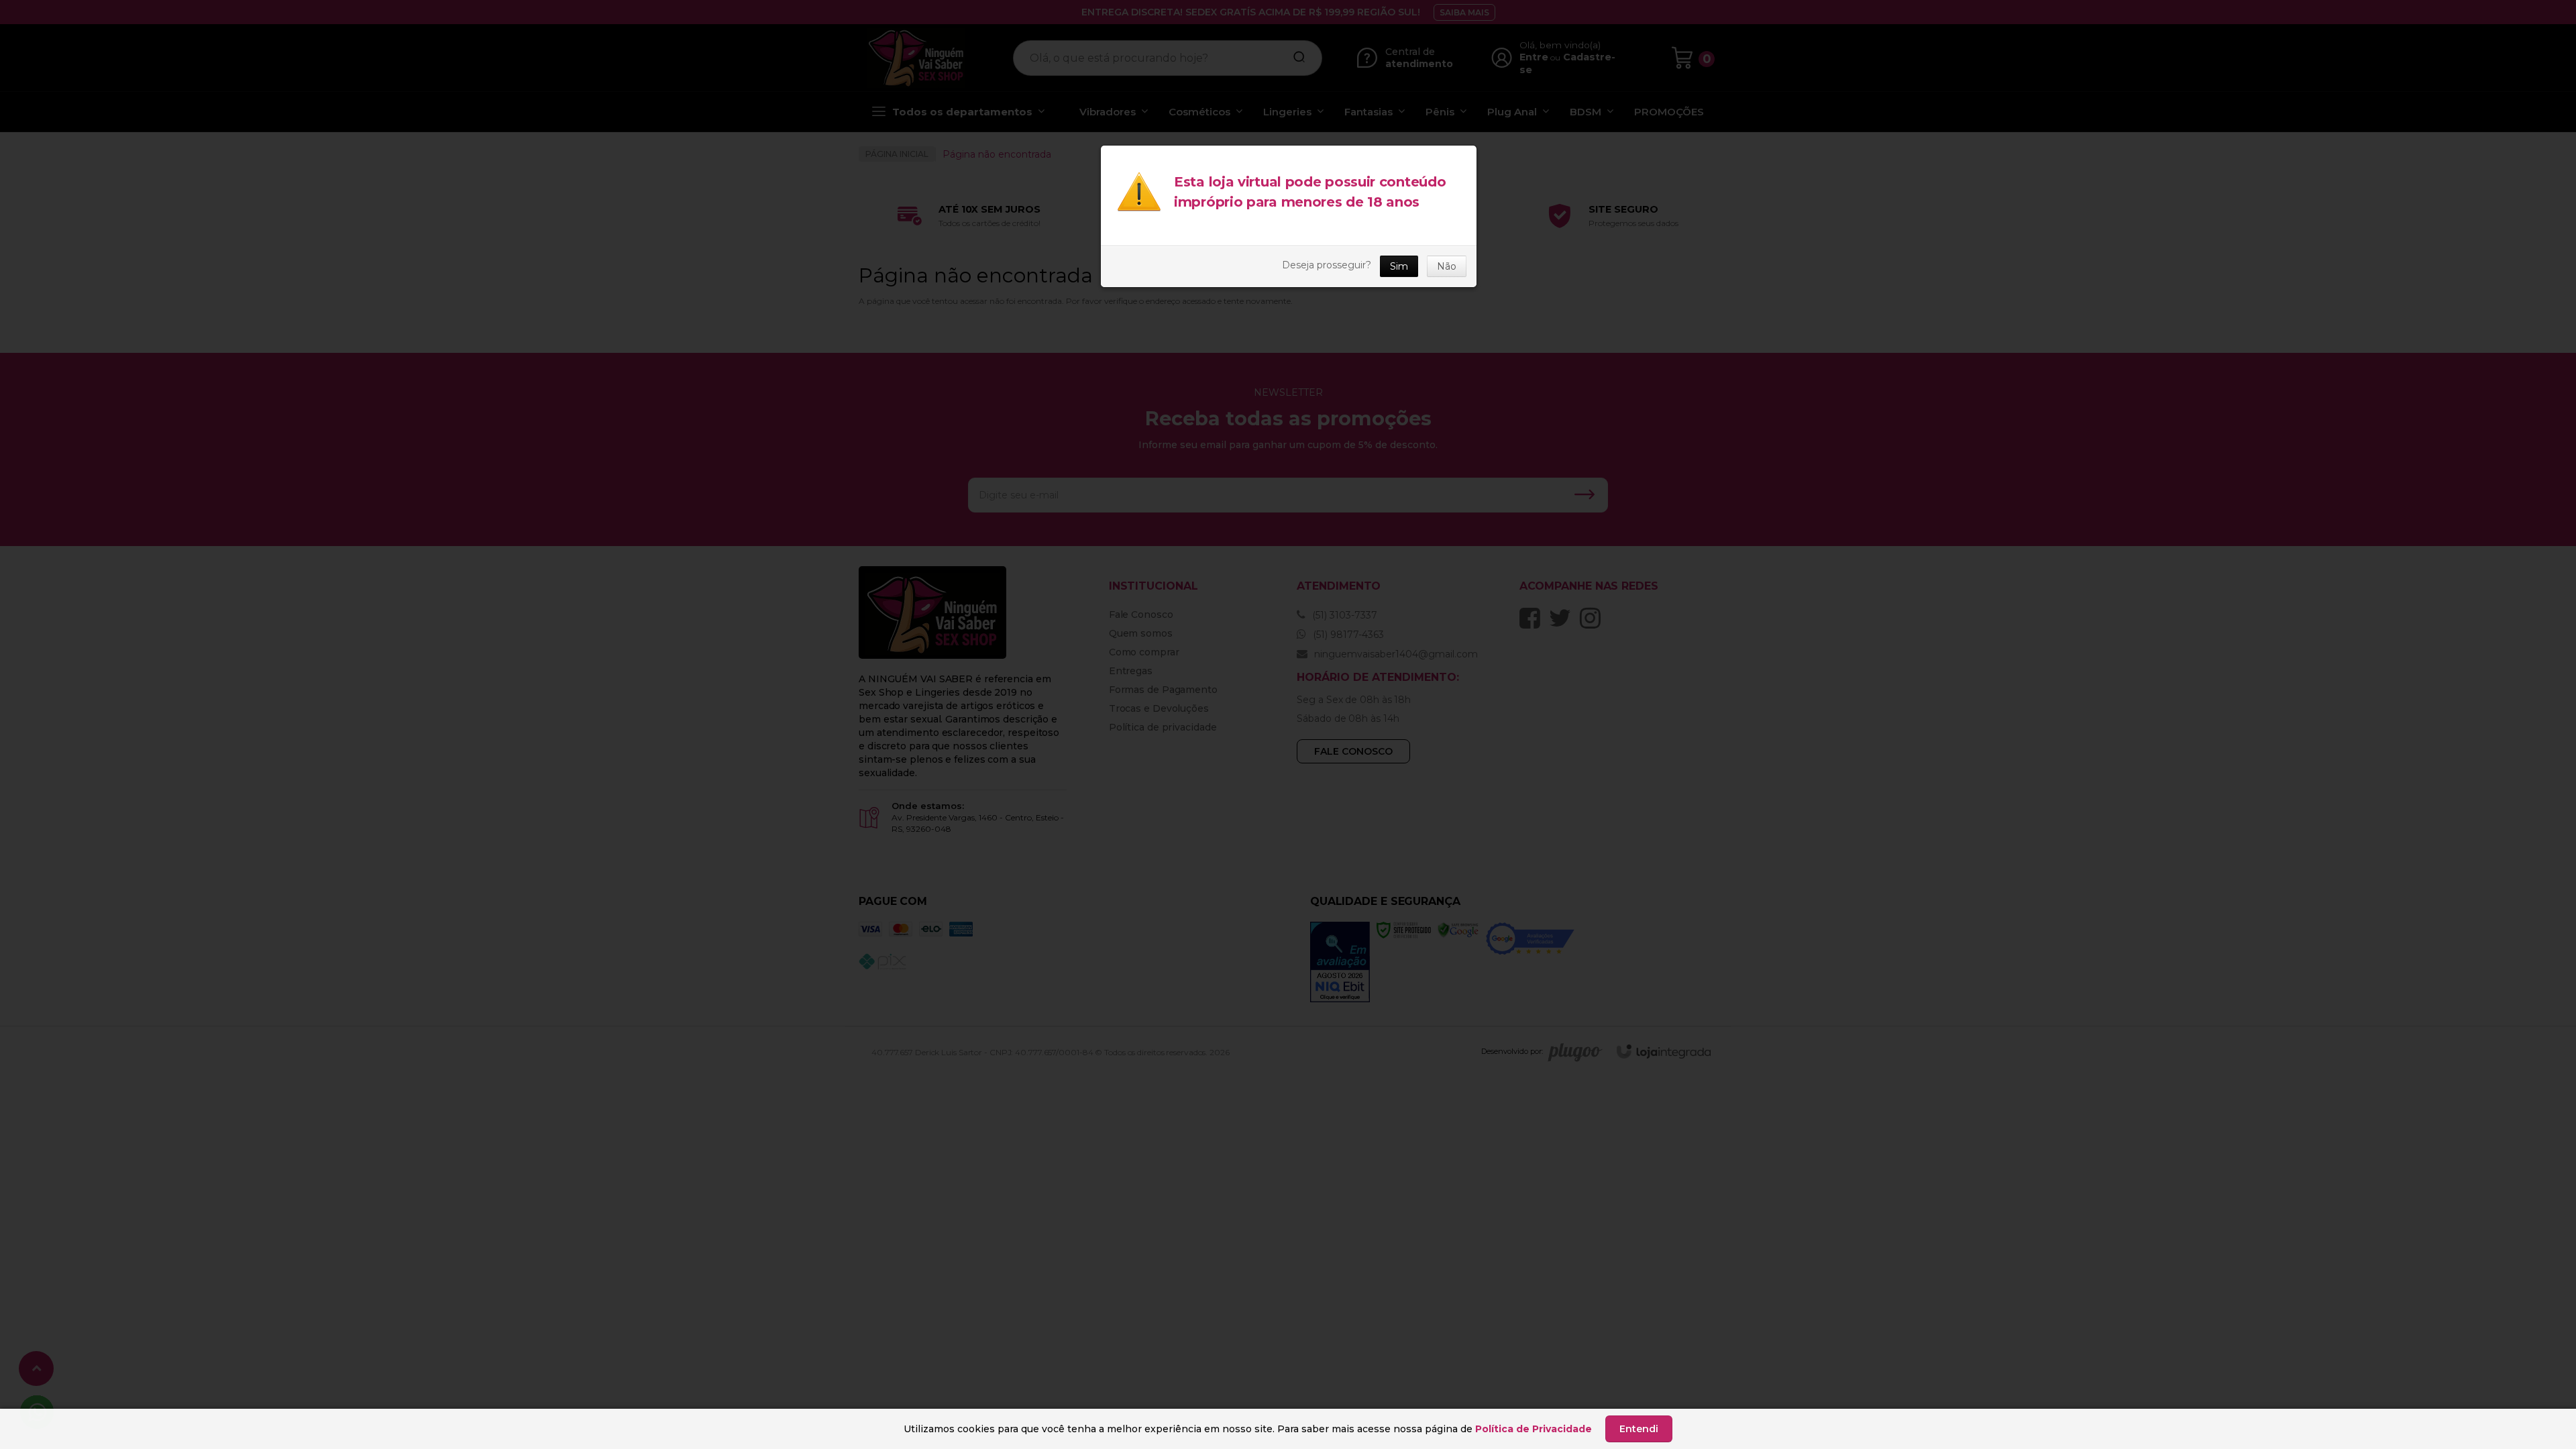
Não (1447, 266)
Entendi (1639, 1429)
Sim (1399, 266)
